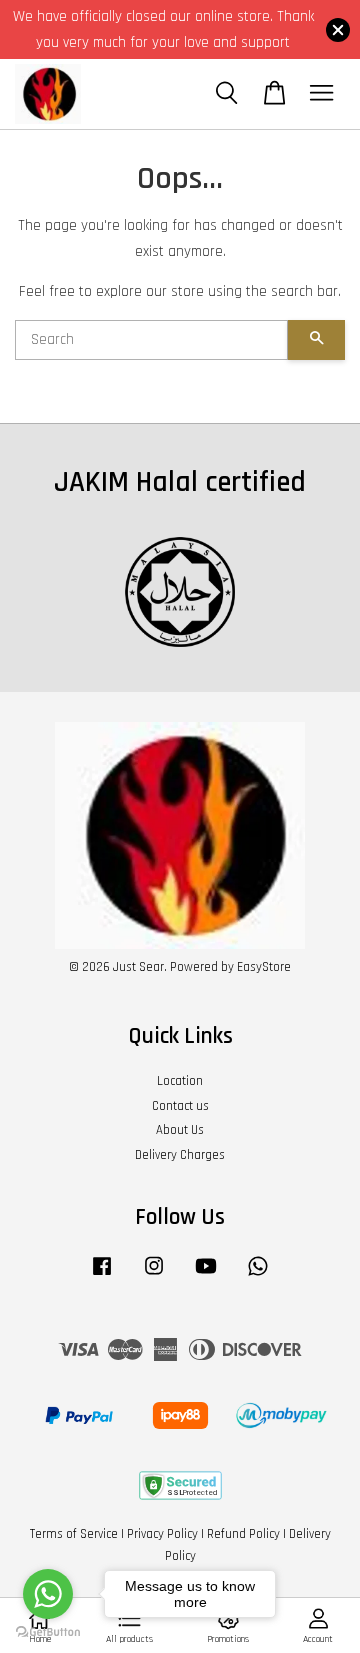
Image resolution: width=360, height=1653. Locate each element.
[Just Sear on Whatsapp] (258, 1276)
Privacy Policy (162, 1534)
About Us (180, 1130)
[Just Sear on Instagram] (154, 1276)
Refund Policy (243, 1534)
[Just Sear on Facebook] (102, 1276)
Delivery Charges (180, 1155)
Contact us (180, 1106)
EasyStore (264, 967)
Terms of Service (74, 1534)
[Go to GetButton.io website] (48, 1632)
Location (180, 1081)
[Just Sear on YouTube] (206, 1276)
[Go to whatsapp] (48, 1594)
